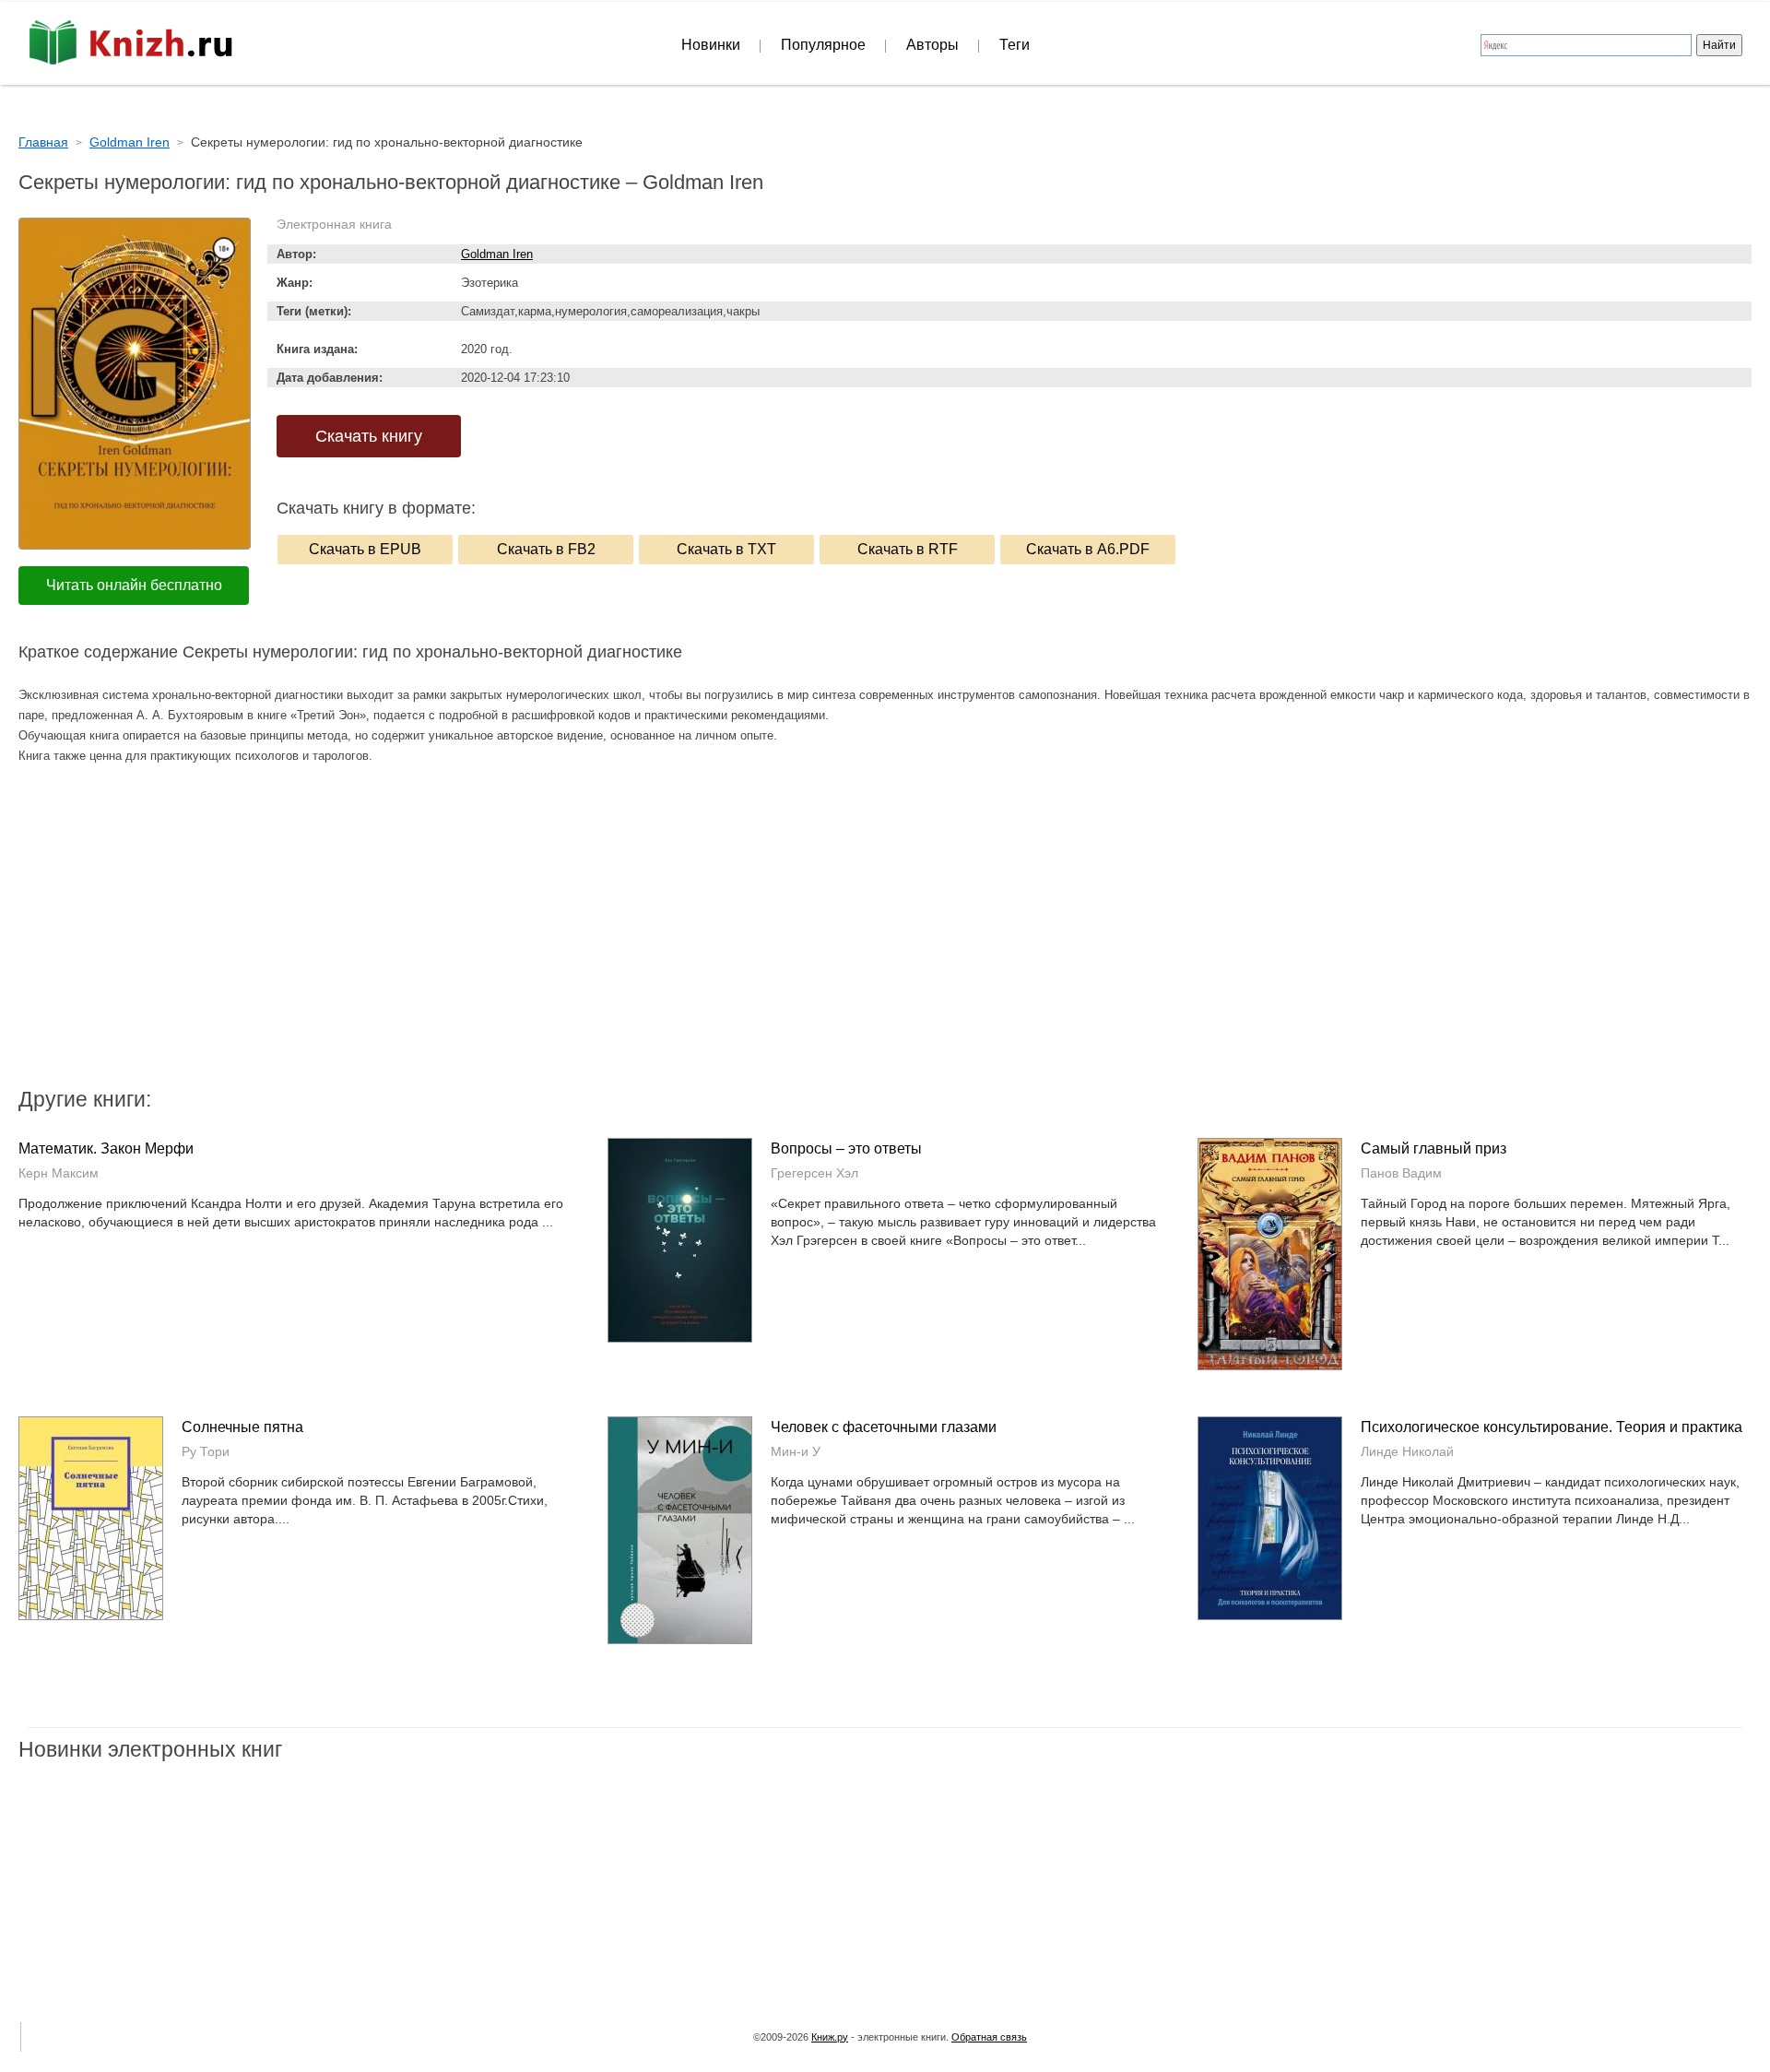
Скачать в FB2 (546, 549)
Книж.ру (830, 2037)
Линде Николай (1407, 1451)
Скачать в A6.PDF (1088, 549)
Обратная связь (989, 2037)
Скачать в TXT (726, 549)
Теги (1015, 45)
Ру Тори (206, 1451)
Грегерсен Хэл (814, 1173)
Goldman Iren (497, 254)
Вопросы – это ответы (846, 1148)
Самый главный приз (1434, 1148)
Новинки (711, 45)
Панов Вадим (1401, 1173)
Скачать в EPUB (365, 549)
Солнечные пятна (242, 1427)
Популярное (823, 45)
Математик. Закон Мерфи (106, 1148)
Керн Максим (59, 1173)
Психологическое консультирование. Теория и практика (1552, 1427)
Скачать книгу (369, 436)
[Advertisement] (728, 937)
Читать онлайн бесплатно (134, 585)
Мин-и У (796, 1451)
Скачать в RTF (908, 549)
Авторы (932, 45)
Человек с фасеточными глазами (884, 1427)
